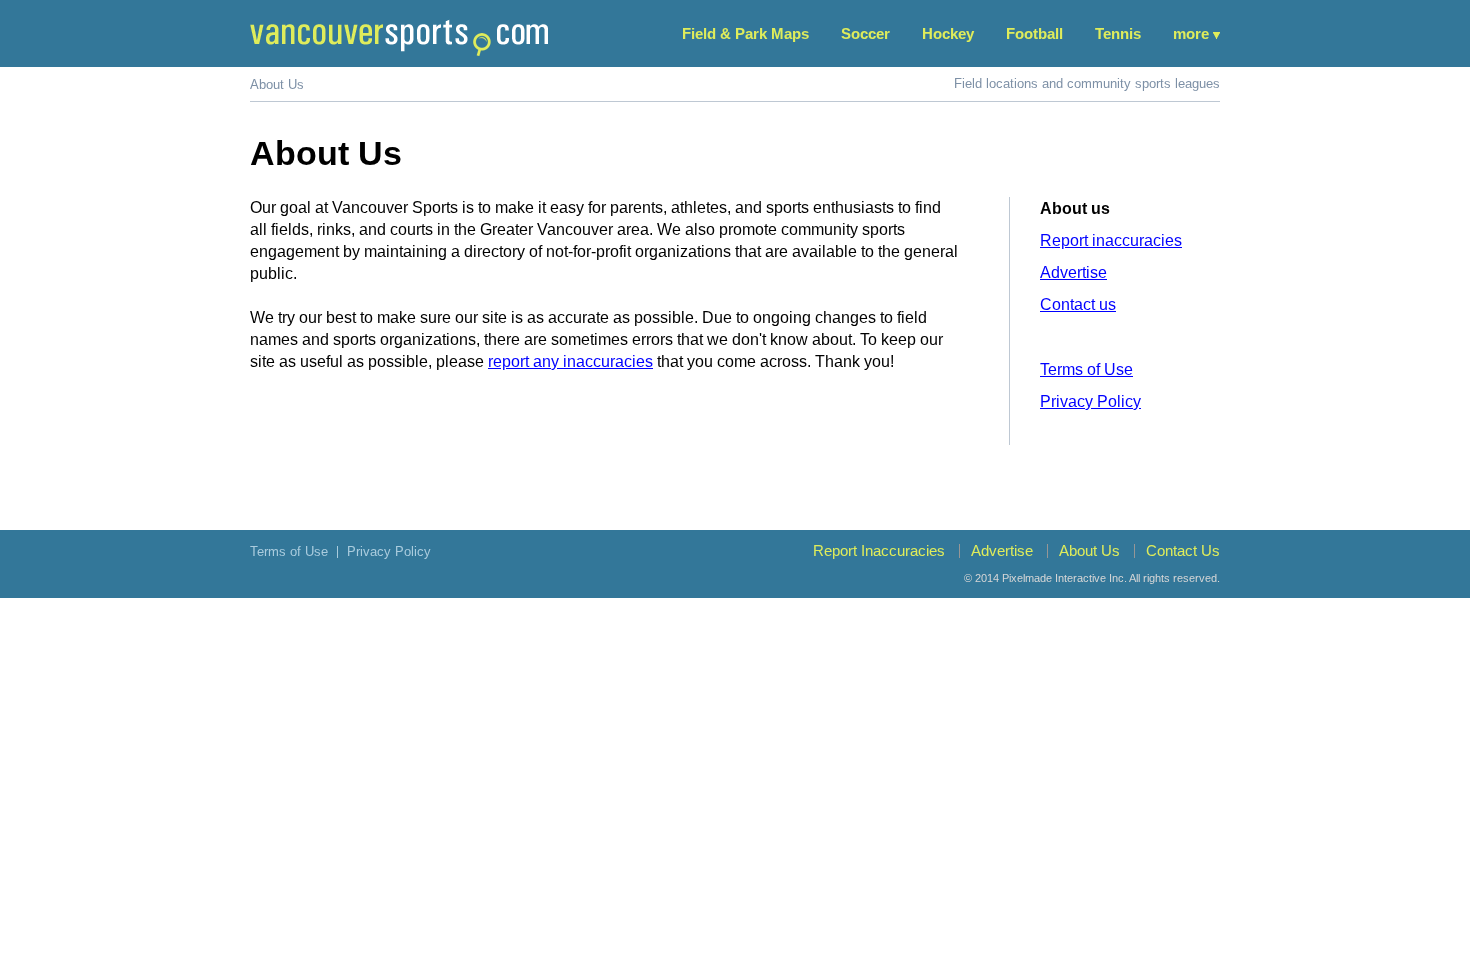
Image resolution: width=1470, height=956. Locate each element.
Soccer (865, 33)
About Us (1089, 550)
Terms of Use (1086, 369)
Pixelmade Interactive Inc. (1064, 578)
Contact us (1078, 304)
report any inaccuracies (570, 361)
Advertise (1073, 272)
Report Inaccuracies (879, 550)
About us (1075, 208)
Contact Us (1183, 550)
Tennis (1118, 33)
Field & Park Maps (745, 33)
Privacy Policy (1090, 401)
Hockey (948, 33)
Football (1034, 33)
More (1191, 33)
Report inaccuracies (1111, 240)
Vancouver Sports (399, 37)
